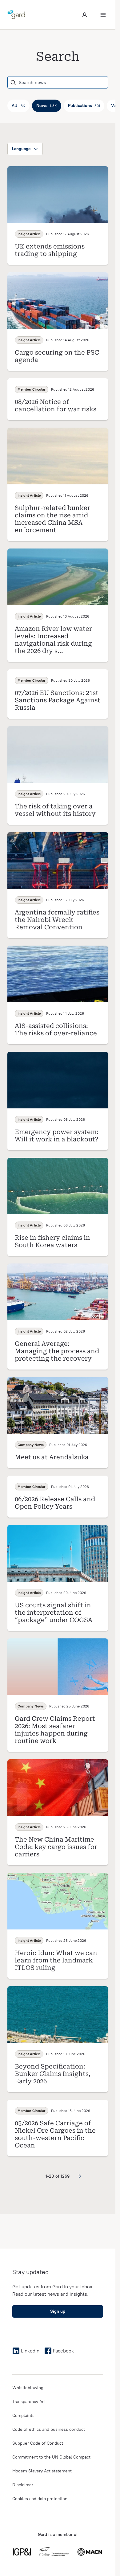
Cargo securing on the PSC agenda (57, 356)
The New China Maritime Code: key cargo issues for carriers (56, 1847)
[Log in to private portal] (85, 15)
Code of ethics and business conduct (49, 2429)
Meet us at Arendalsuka (52, 1457)
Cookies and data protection (40, 2499)
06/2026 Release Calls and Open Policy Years (55, 1503)
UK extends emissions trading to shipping (50, 250)
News (47, 106)
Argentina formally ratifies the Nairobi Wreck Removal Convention (57, 920)
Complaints (23, 2416)
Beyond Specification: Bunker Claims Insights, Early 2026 (53, 2074)
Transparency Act (29, 2402)
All (18, 106)
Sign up (58, 2311)
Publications (84, 106)
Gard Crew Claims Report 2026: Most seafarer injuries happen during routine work (55, 1730)
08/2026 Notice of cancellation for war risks (56, 405)
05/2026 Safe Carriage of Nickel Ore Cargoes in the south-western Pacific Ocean (55, 2134)
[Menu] (103, 15)
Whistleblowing (28, 2388)
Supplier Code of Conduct (38, 2443)
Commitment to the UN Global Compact (51, 2457)
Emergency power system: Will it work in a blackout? (57, 1136)
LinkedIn (30, 2351)
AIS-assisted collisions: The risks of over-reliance (56, 1029)
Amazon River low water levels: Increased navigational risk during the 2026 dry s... (53, 640)
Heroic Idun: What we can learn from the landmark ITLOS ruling (56, 1960)
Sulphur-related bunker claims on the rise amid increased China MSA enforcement (52, 519)
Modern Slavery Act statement (42, 2471)
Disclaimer (23, 2485)
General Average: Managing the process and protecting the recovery (57, 1351)
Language (21, 149)
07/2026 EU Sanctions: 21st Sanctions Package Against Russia (58, 700)
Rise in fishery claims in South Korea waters (52, 1241)
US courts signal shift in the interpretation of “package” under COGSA (54, 1613)
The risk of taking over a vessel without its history (55, 810)
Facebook (63, 2351)
